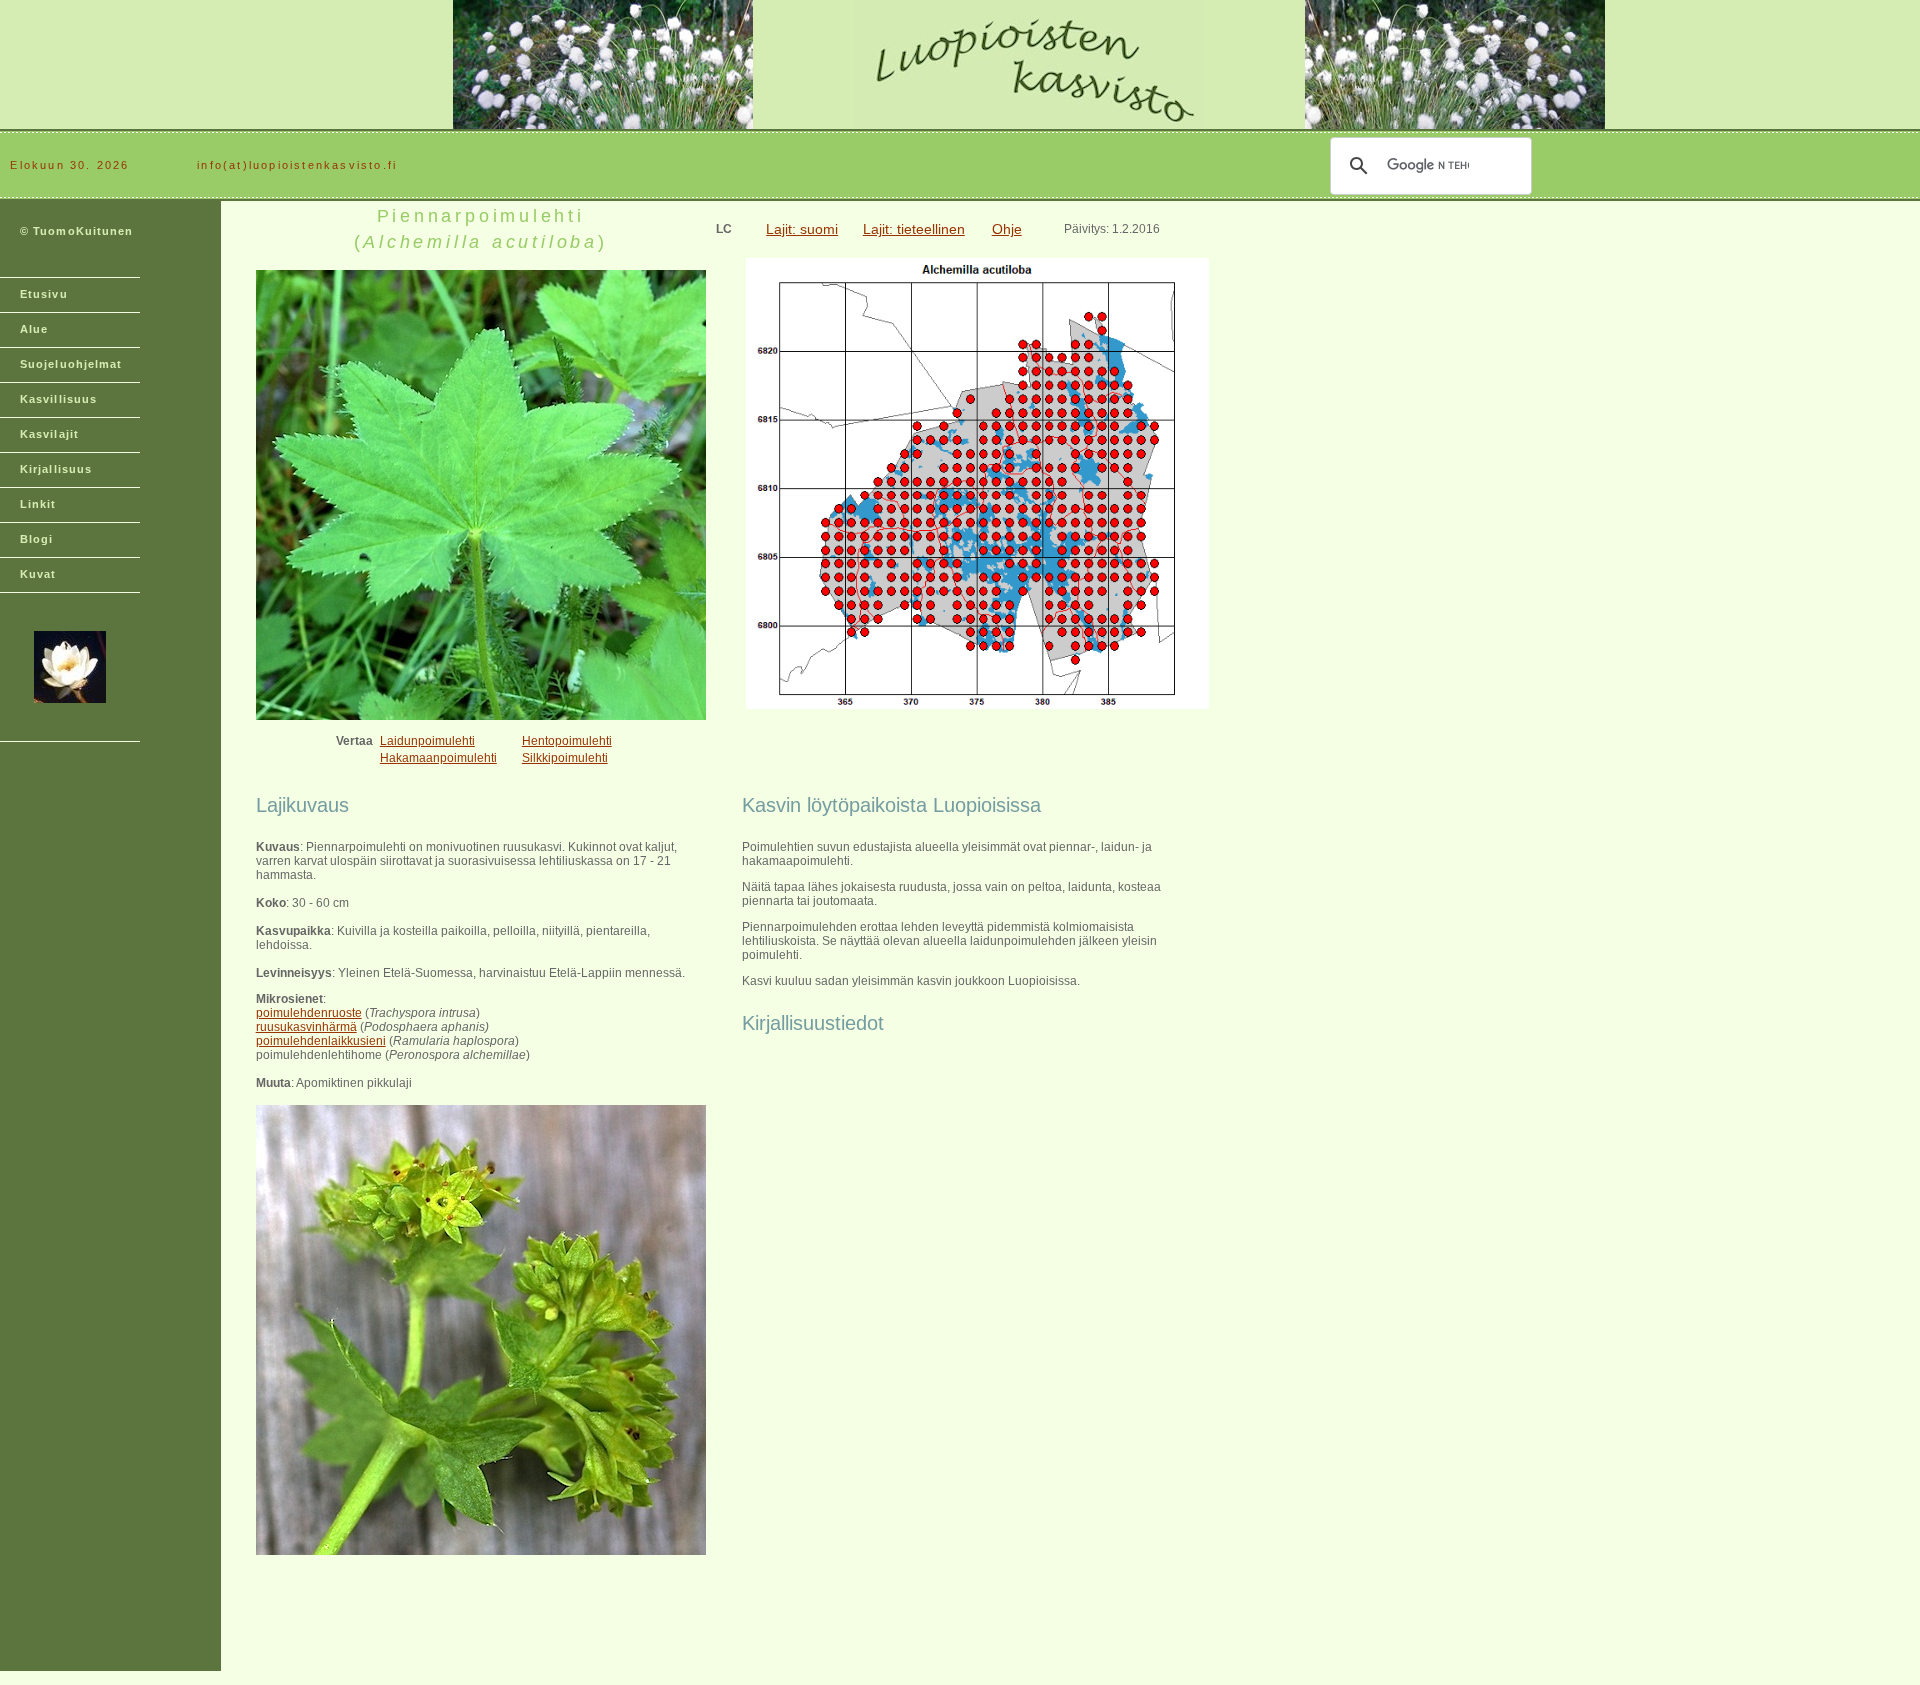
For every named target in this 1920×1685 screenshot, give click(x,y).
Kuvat (38, 574)
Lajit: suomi (802, 229)
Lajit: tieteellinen (914, 229)
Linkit (38, 504)
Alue (34, 329)
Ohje (1007, 229)
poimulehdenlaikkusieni (321, 1041)
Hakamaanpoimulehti (438, 758)
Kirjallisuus (56, 469)
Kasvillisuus (58, 399)
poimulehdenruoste (309, 1013)
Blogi (37, 539)
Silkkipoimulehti (565, 758)
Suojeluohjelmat (71, 364)
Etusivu (44, 294)
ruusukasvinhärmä (306, 1027)
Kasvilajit (49, 434)
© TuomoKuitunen (77, 231)
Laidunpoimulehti (427, 741)
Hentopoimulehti (567, 741)
